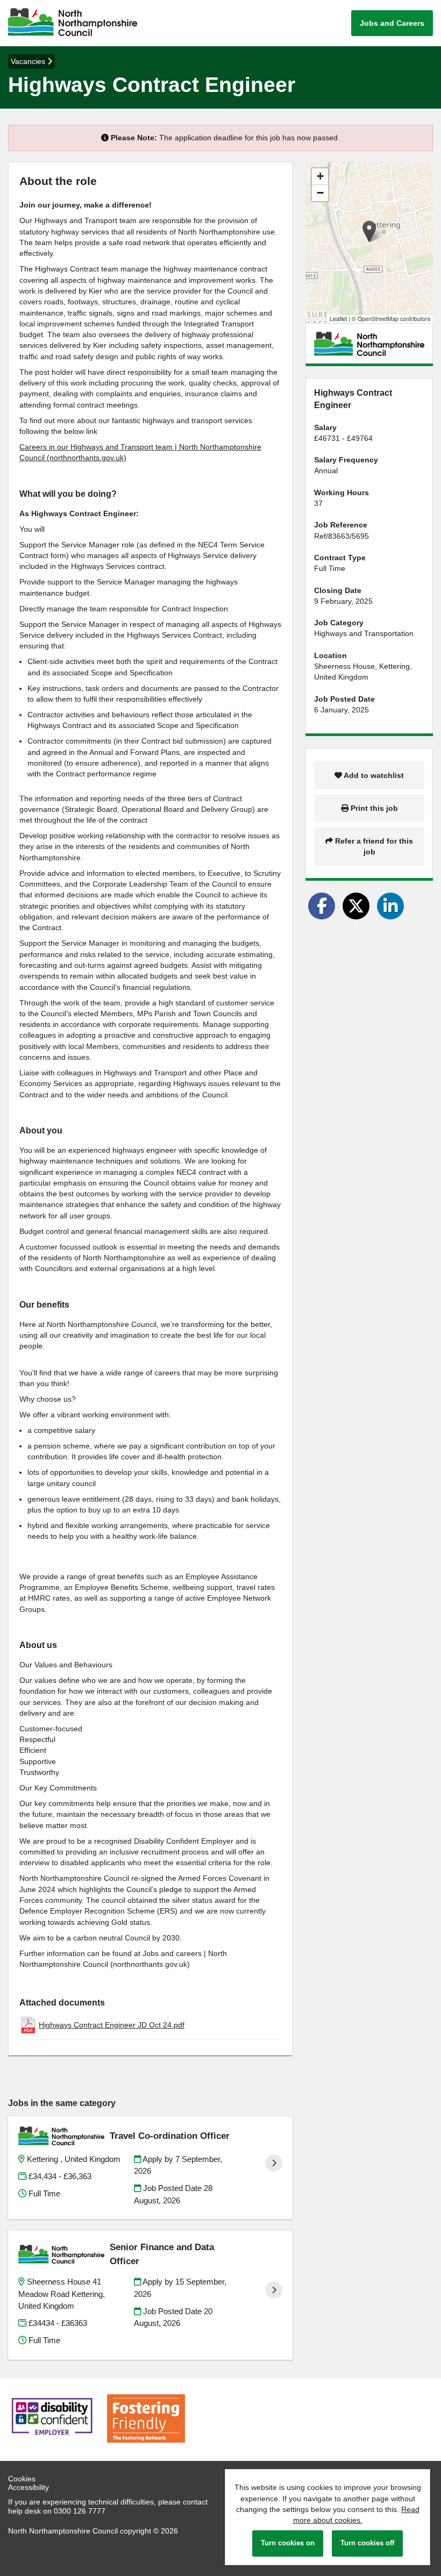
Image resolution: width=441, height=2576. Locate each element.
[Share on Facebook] (322, 906)
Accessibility (29, 2487)
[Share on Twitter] (356, 906)
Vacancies (29, 61)
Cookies (22, 2479)
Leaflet (338, 319)
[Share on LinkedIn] (390, 906)
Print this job (373, 808)
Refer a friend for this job (373, 846)
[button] (369, 231)
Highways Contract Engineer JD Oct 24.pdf (112, 2025)
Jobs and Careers (392, 23)
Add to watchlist (373, 775)
